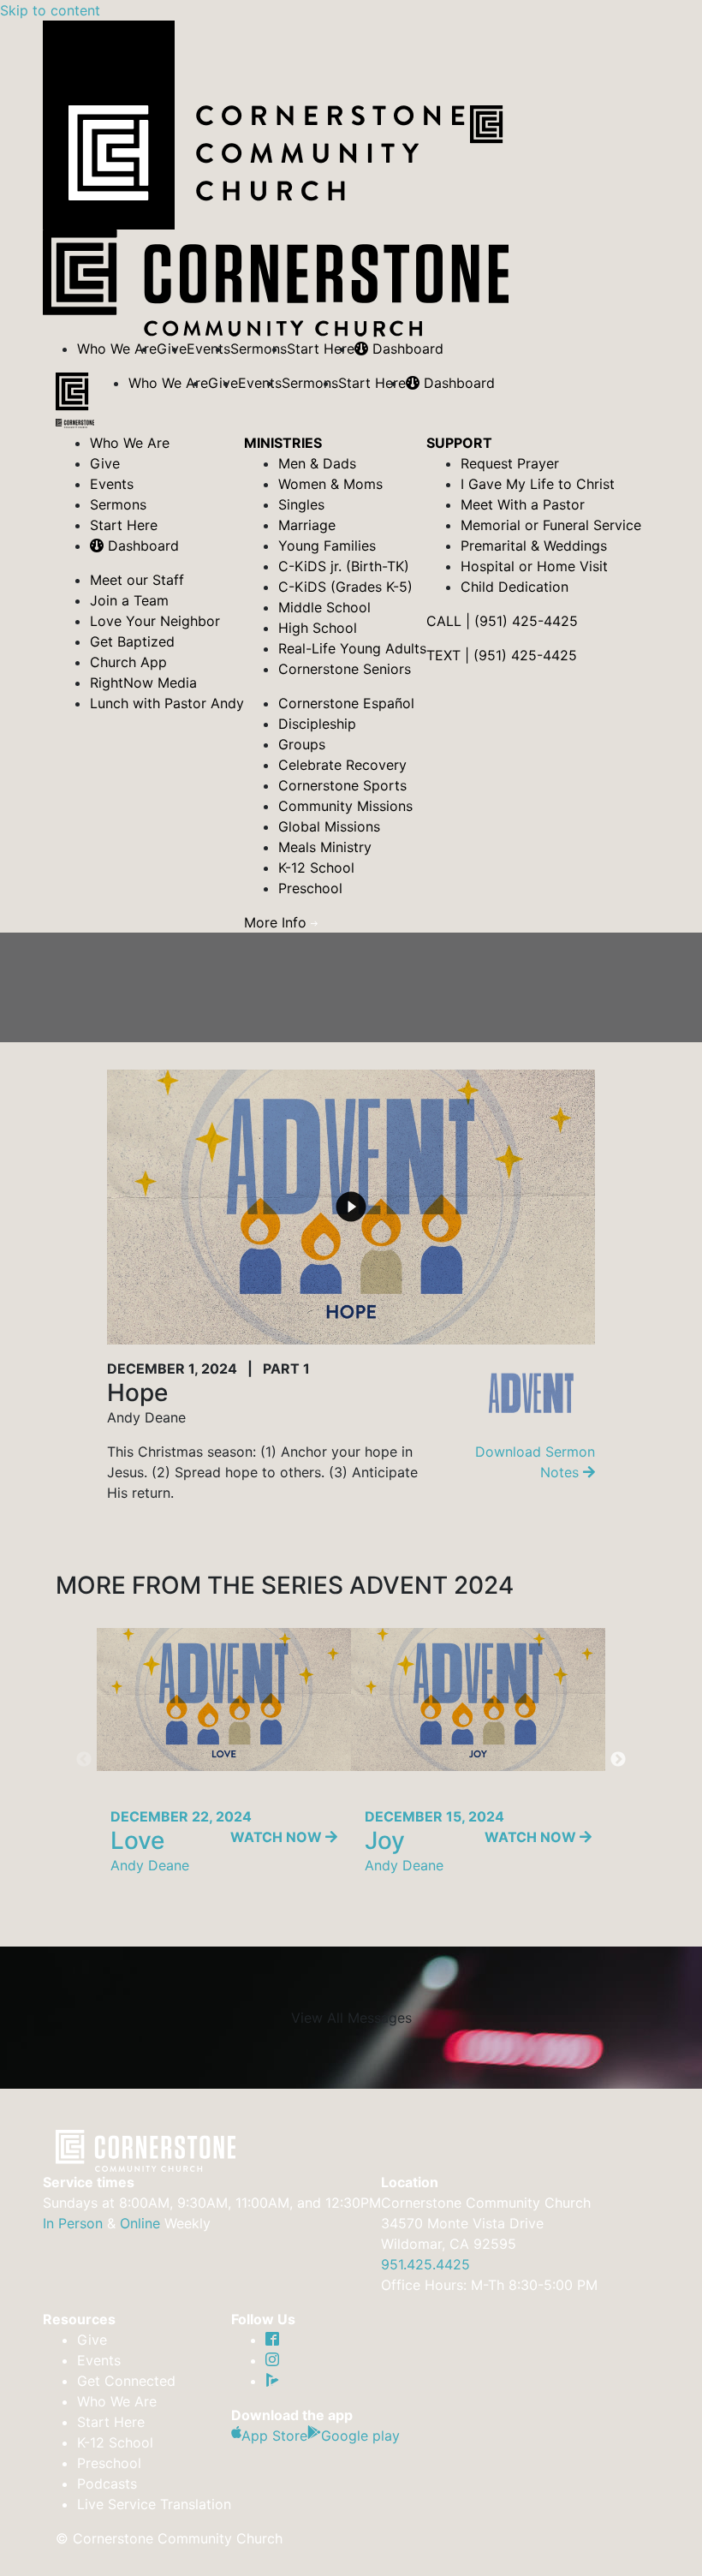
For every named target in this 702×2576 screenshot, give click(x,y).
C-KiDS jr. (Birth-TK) (344, 566)
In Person (73, 2223)
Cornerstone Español (346, 703)
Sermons (259, 349)
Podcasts (107, 2484)
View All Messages (351, 2018)
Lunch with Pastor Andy (167, 703)
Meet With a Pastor (523, 504)
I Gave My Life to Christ (538, 484)
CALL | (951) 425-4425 (502, 621)
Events (208, 349)
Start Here (321, 349)
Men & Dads (317, 463)
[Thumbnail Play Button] (351, 1207)
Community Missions (345, 806)
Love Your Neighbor (155, 621)
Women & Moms (330, 484)
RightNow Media (143, 683)
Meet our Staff (137, 580)
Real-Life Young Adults (352, 648)
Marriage (307, 525)
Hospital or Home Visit (534, 566)
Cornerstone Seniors (345, 669)
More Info (277, 922)
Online (140, 2223)
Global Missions (329, 826)
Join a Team (129, 600)
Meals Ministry (325, 847)
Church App (128, 662)
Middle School (324, 607)
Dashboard (406, 349)
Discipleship (317, 724)
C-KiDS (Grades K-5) (345, 587)
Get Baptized (132, 641)
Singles (301, 504)
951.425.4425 (425, 2264)
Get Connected (126, 2381)
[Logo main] (75, 402)
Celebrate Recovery (342, 765)
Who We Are (117, 349)
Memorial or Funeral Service (551, 525)
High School (318, 628)
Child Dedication (515, 587)
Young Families (327, 546)
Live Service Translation (154, 2504)
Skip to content (50, 10)
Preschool (310, 888)
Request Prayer (510, 463)
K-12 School (316, 868)
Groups (302, 744)
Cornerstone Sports (342, 785)
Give (105, 463)
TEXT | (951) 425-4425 (502, 655)
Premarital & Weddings (534, 546)
